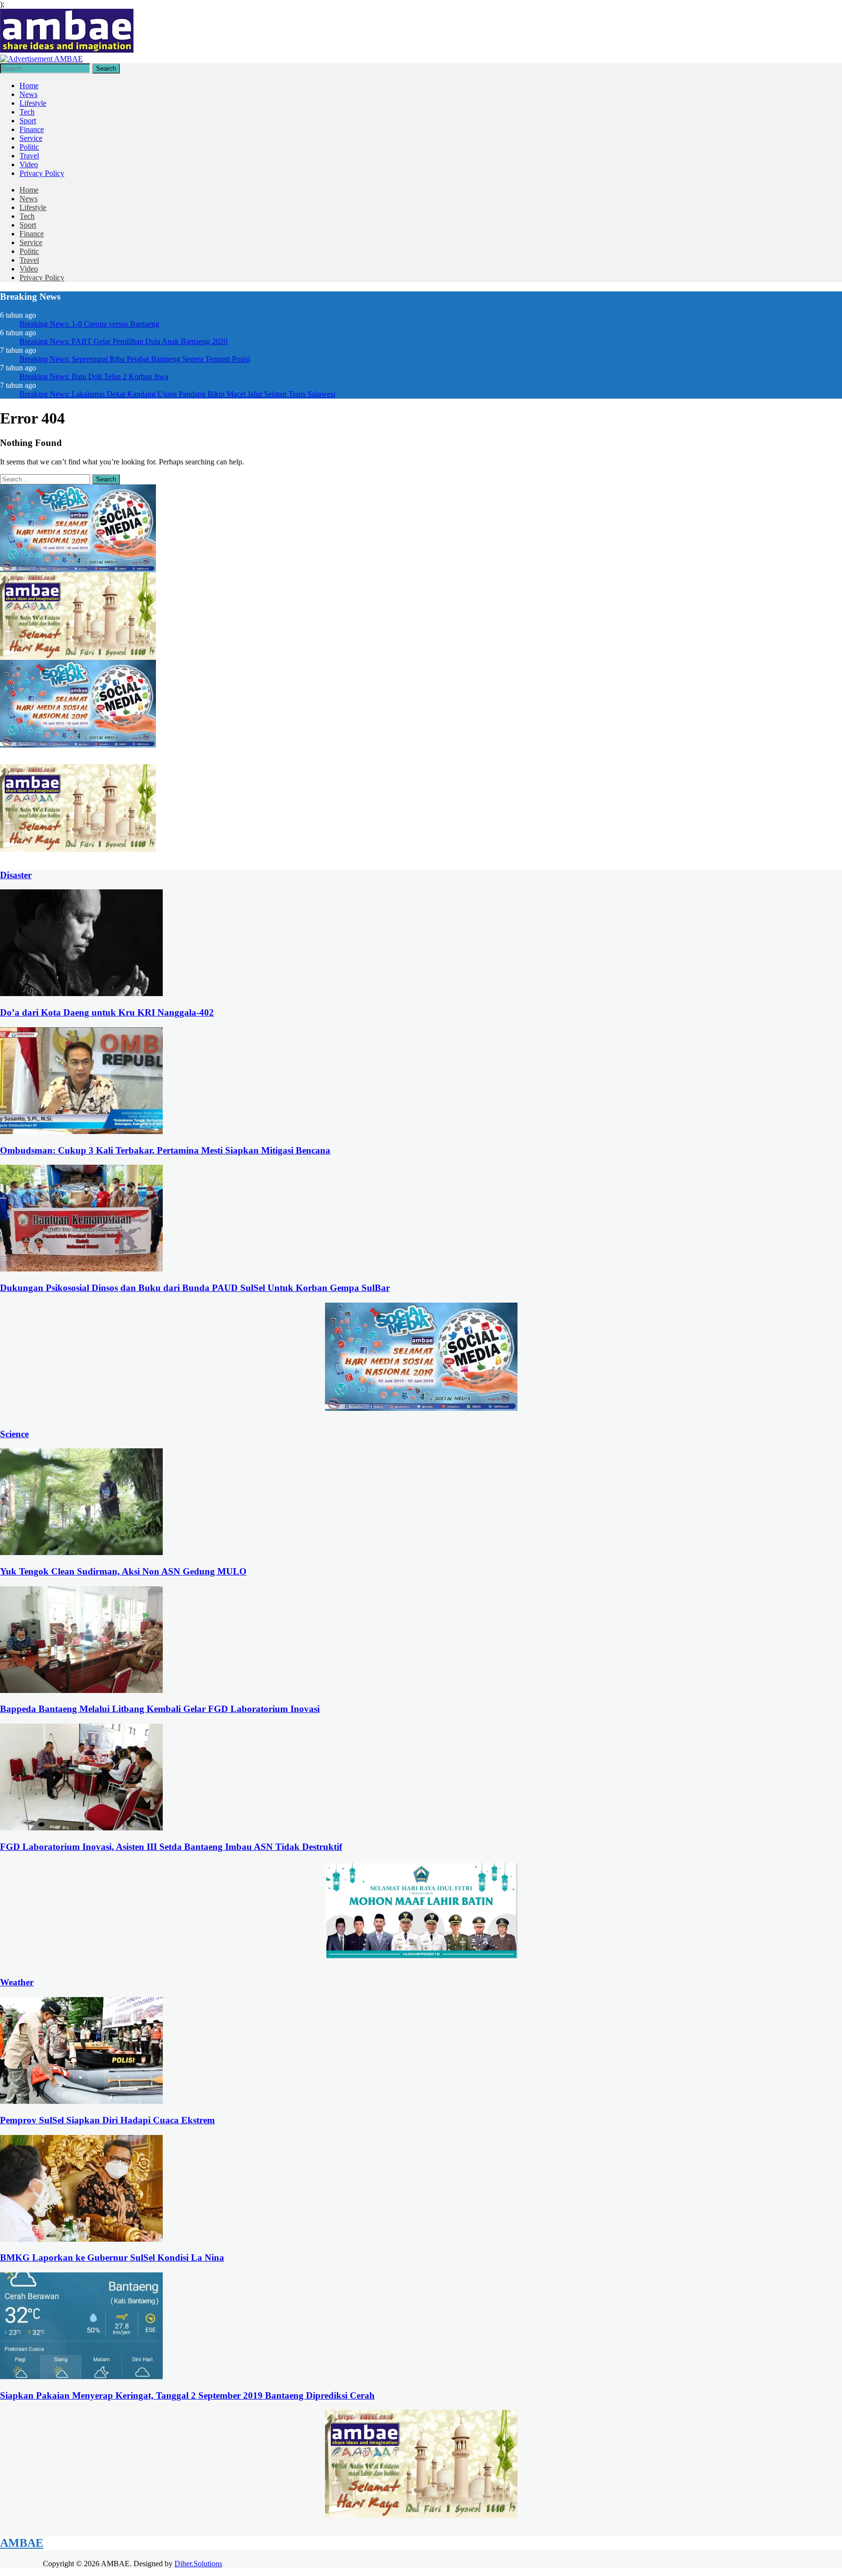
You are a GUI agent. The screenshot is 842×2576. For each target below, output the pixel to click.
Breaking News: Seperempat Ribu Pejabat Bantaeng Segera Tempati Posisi (135, 359)
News (29, 94)
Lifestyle (33, 103)
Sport (28, 121)
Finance (32, 129)
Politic (29, 147)
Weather (17, 1982)
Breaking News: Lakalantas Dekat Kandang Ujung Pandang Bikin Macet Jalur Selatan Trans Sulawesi (177, 394)
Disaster (16, 875)
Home (29, 86)
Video (29, 164)
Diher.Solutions (198, 2564)
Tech (27, 112)
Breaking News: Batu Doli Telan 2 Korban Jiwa (94, 376)
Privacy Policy (42, 173)
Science (14, 1434)
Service (31, 138)
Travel (29, 156)
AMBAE (22, 2543)
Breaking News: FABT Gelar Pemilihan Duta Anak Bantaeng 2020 (124, 341)
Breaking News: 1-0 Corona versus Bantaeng (89, 324)
